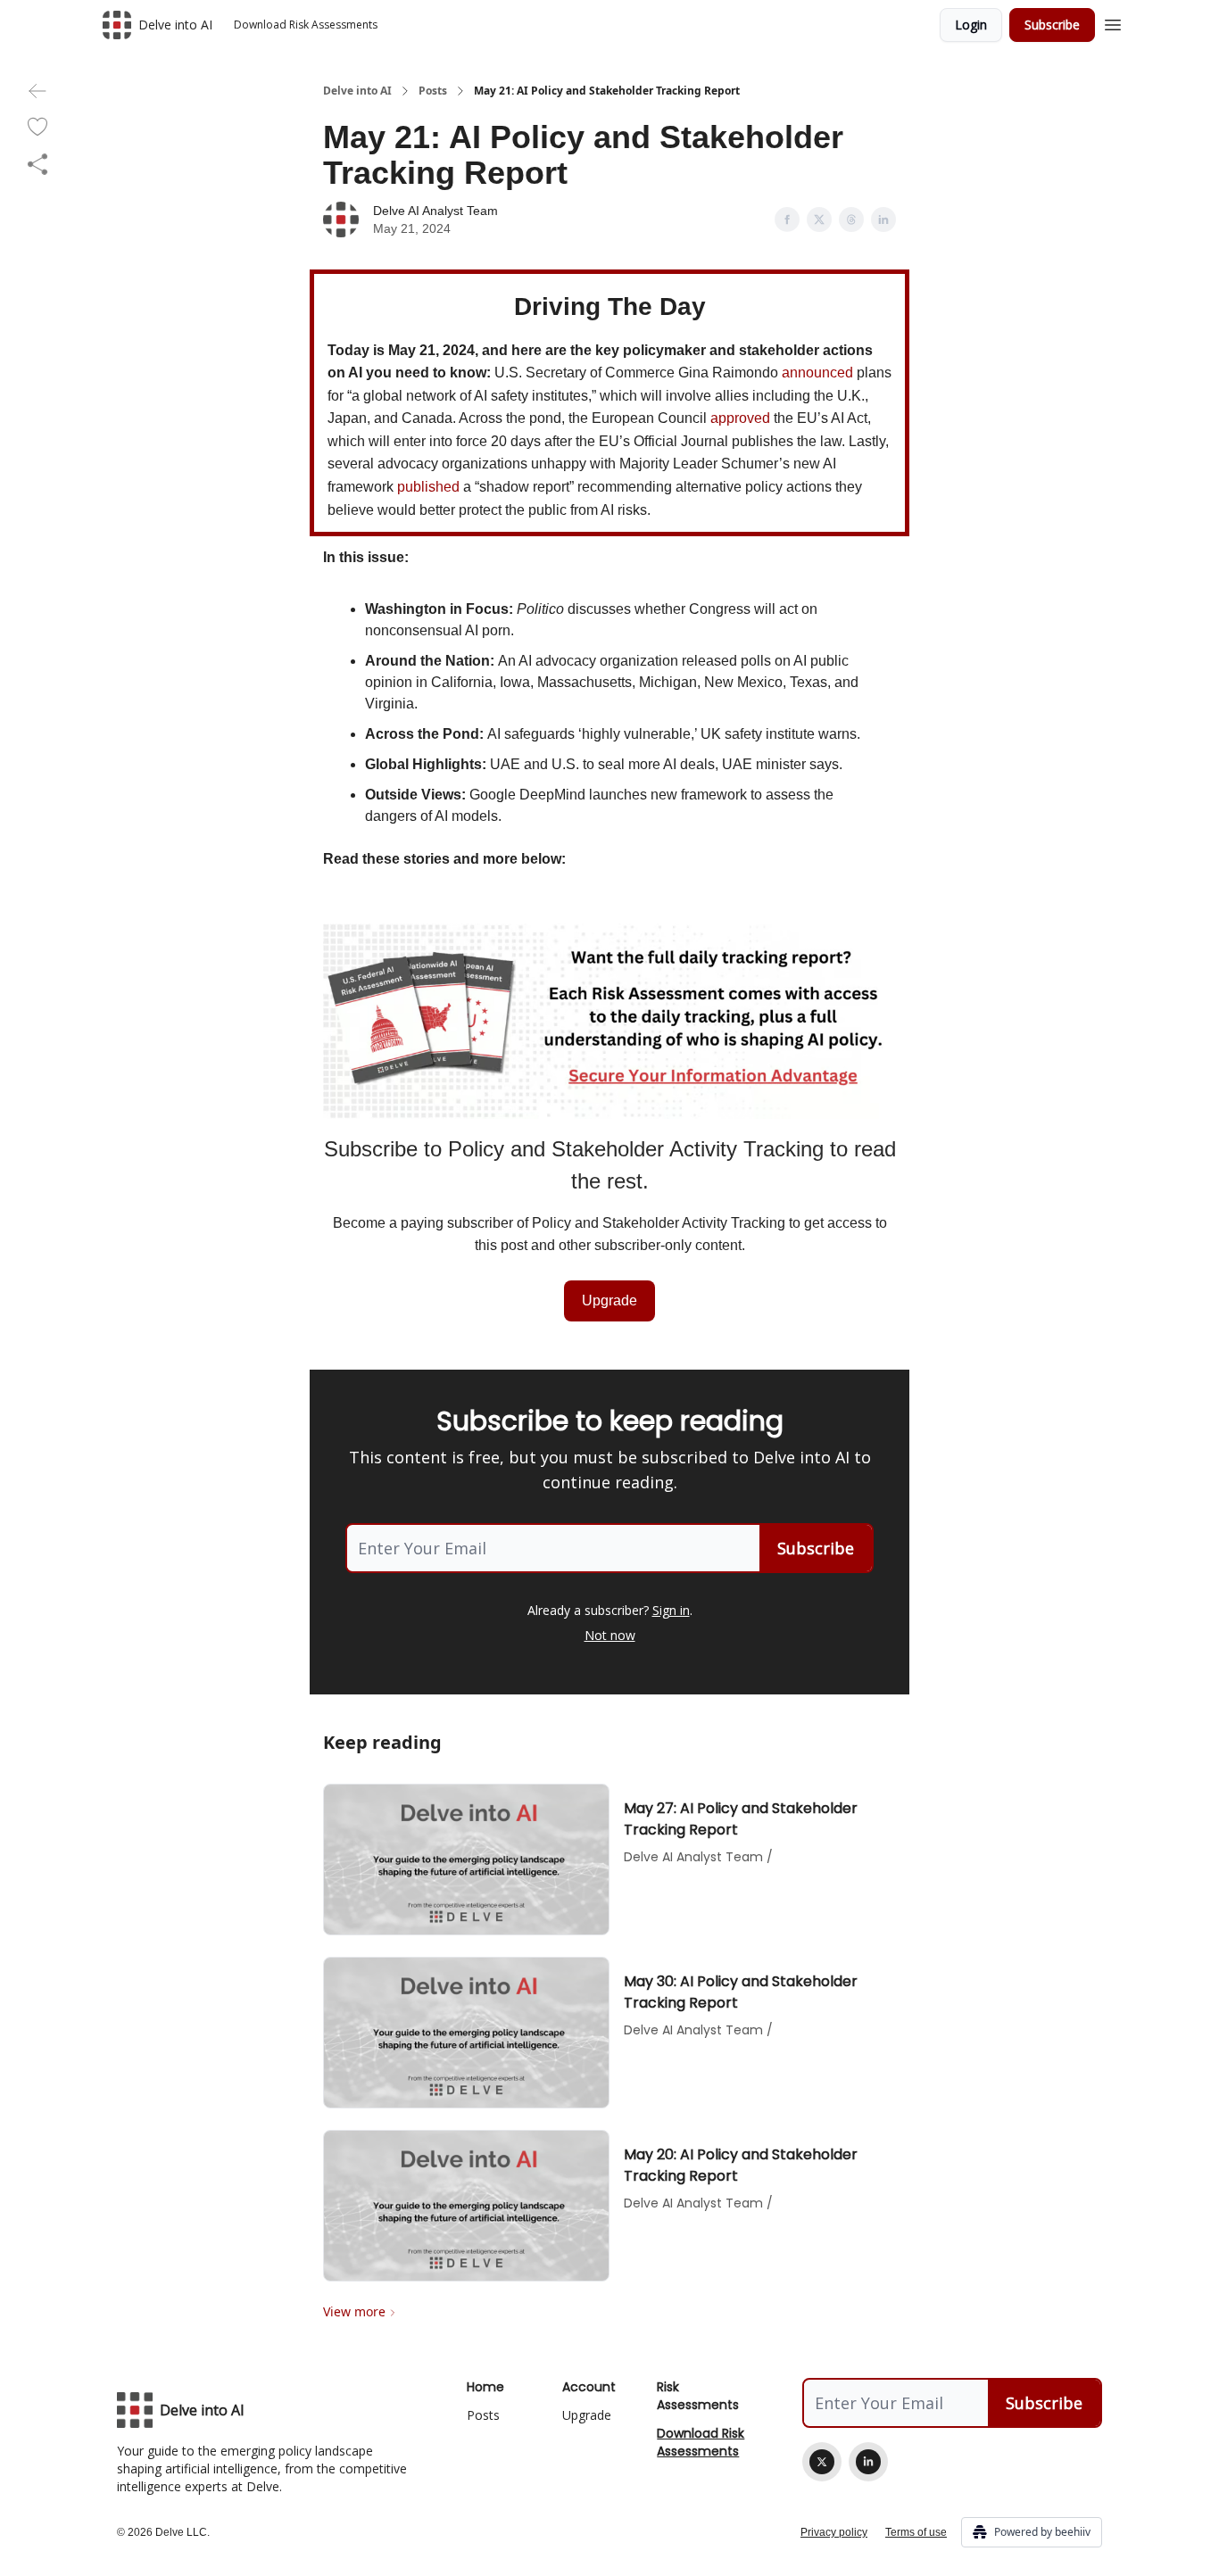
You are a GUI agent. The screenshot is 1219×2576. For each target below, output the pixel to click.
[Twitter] (822, 2462)
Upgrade (609, 1300)
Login (971, 25)
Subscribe (1052, 25)
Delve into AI (357, 91)
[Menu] (1113, 22)
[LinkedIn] (868, 2462)
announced (817, 373)
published (428, 487)
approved (740, 418)
